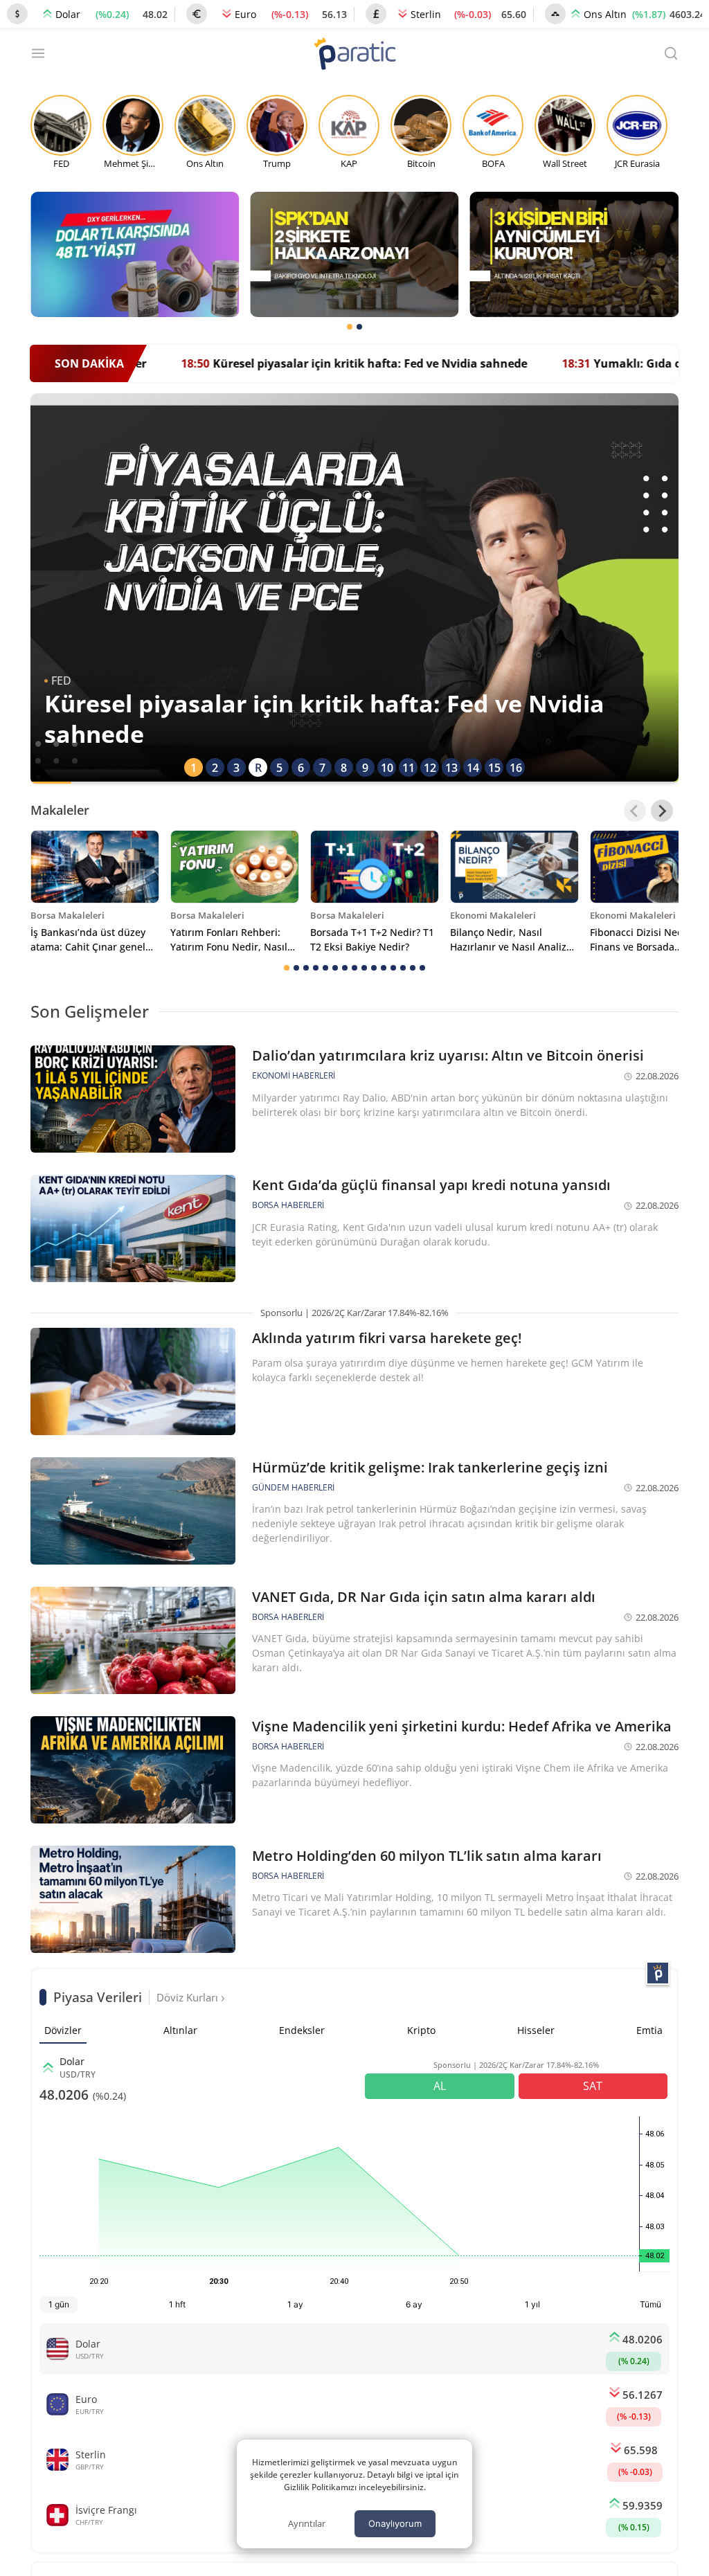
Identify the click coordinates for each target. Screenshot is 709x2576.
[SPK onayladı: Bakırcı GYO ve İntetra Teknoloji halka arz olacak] (354, 254)
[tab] (350, 327)
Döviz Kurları (189, 1997)
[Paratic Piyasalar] (658, 1973)
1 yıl (532, 2304)
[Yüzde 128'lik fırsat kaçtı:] (574, 254)
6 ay (414, 2304)
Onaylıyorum (395, 2523)
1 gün (59, 2304)
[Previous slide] (635, 811)
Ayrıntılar (307, 2523)
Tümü (650, 2304)
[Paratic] (354, 55)
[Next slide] (662, 811)
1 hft (177, 2304)
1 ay (295, 2304)
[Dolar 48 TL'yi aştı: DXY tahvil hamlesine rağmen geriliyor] (135, 254)
